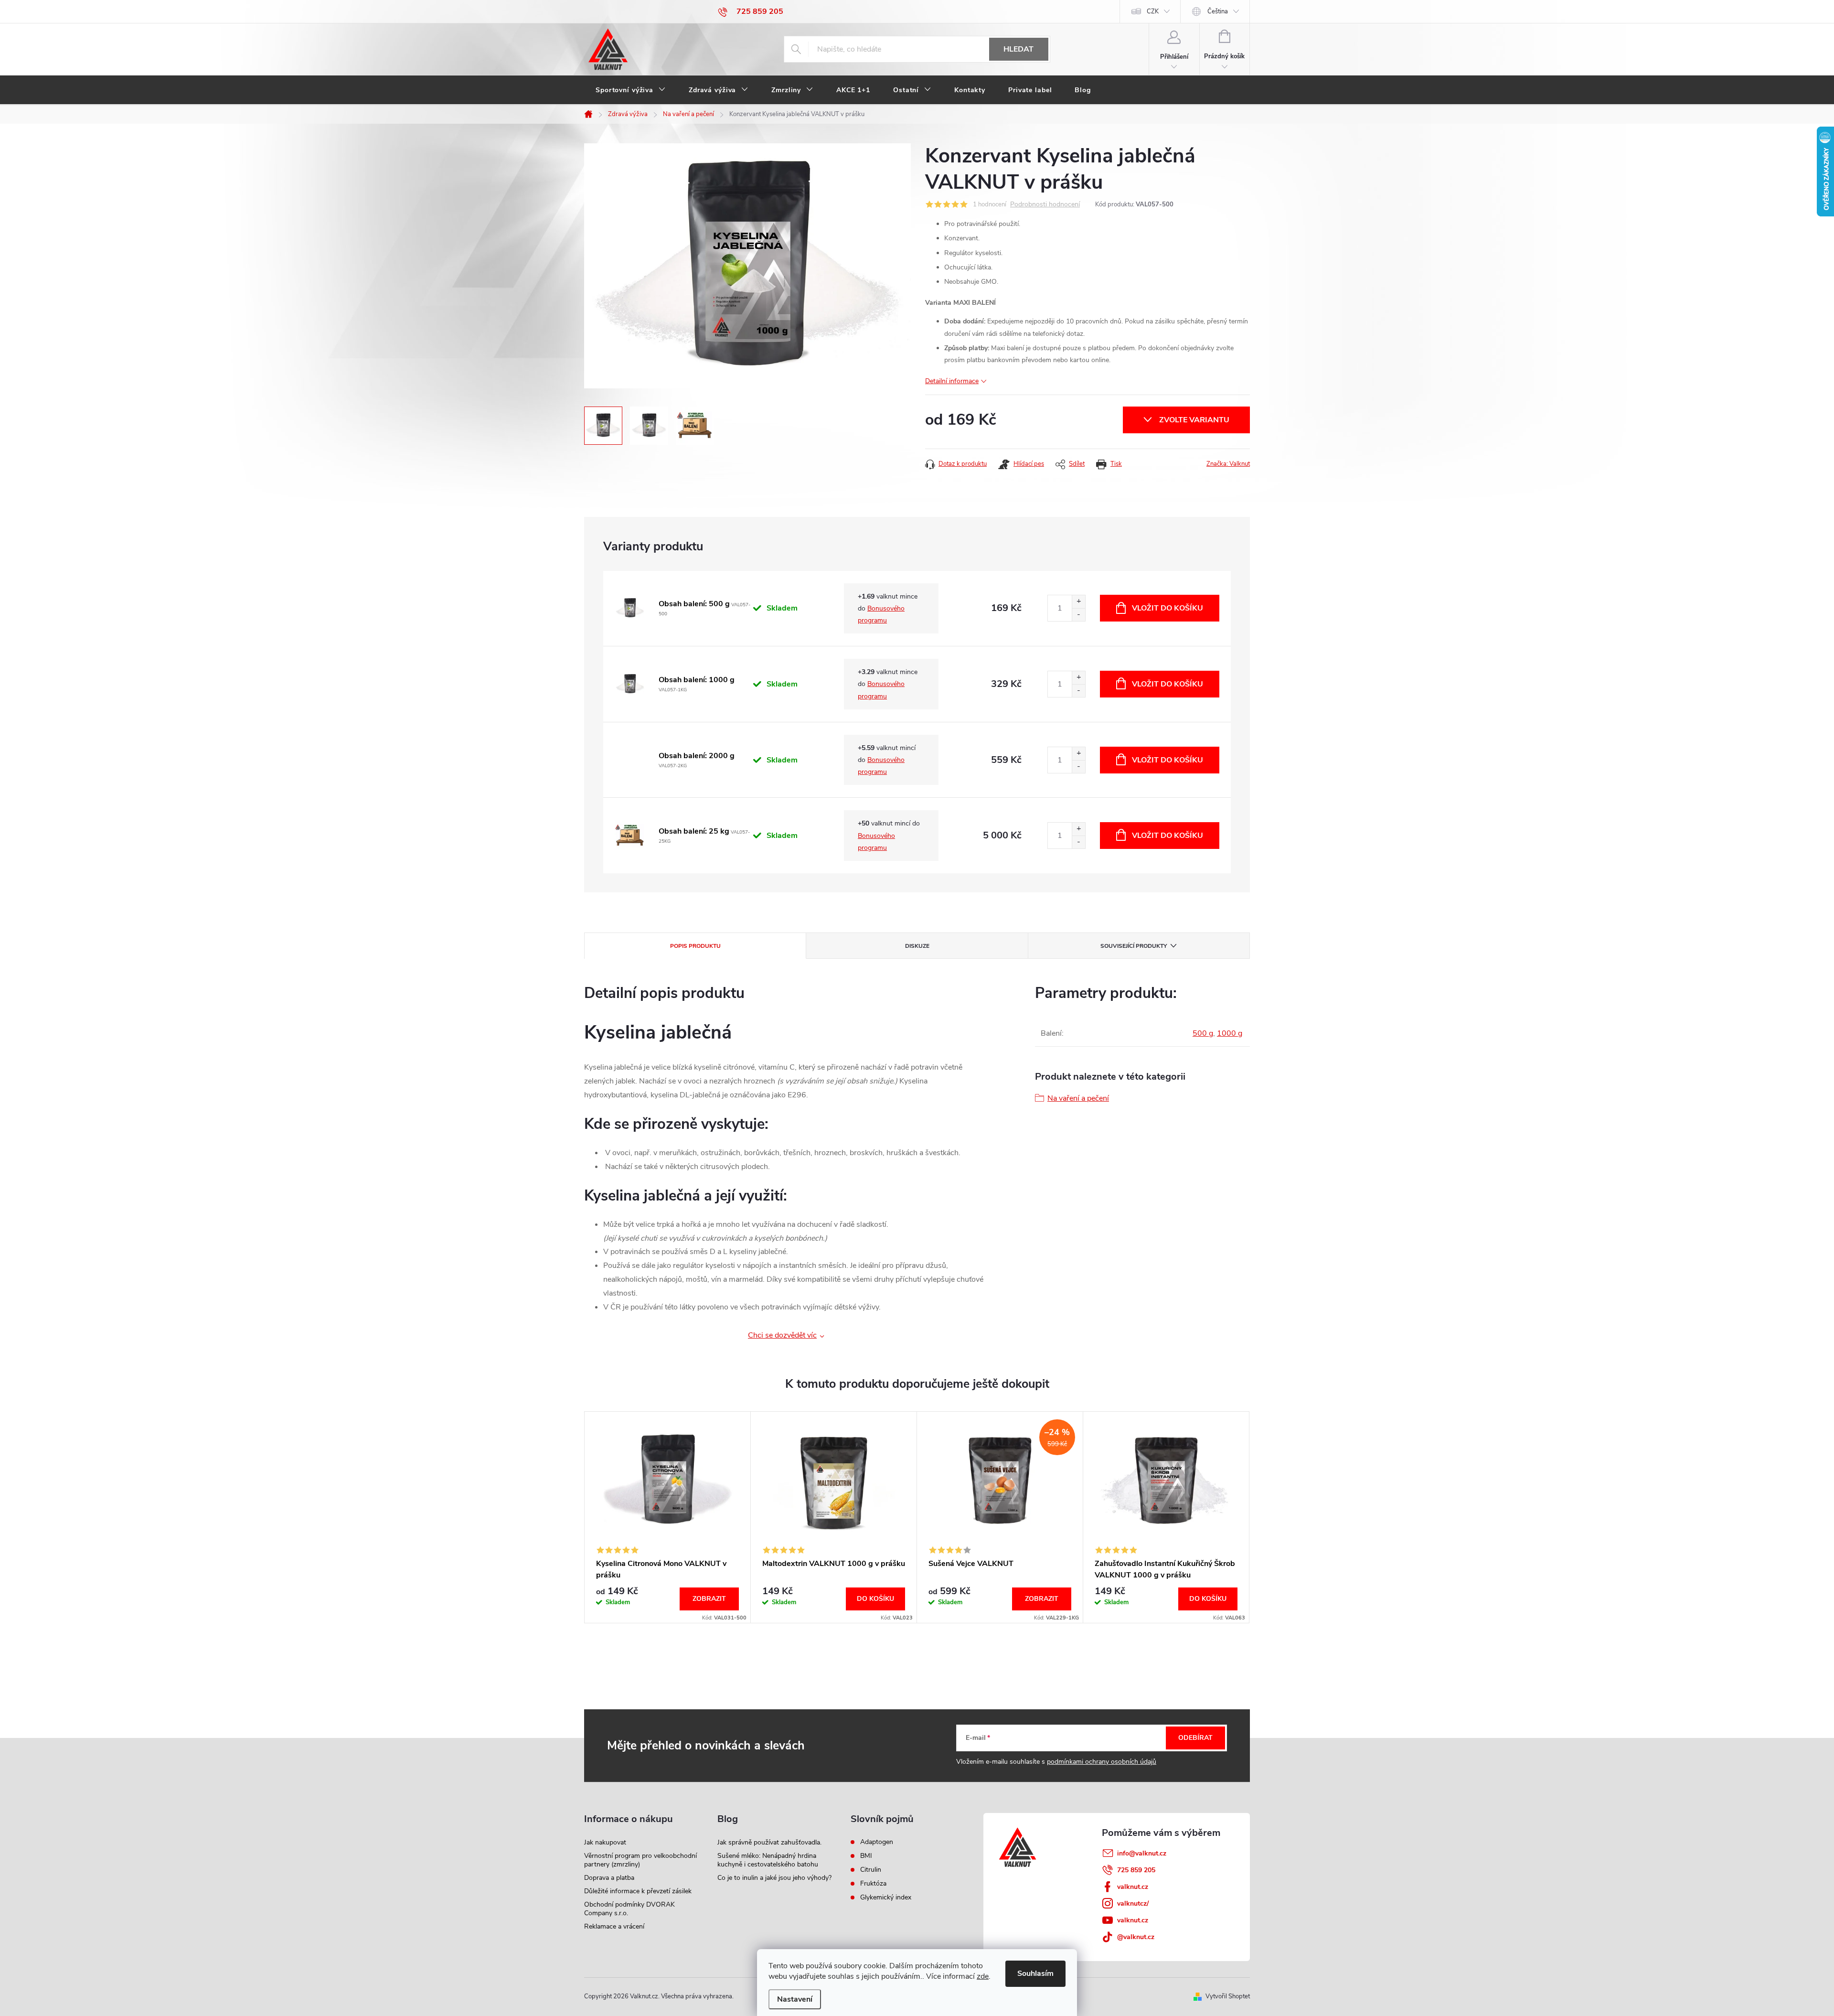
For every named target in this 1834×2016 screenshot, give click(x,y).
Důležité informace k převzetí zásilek (638, 1891)
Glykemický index (886, 1898)
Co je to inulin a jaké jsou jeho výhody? (774, 1878)
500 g (1203, 1033)
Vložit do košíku (1168, 608)
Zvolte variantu (1194, 420)
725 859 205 (1136, 1870)
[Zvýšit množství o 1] (1078, 602)
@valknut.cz (1136, 1937)
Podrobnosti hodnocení (1045, 205)
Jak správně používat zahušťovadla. (769, 1842)
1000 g (1230, 1033)
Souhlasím (1035, 1973)
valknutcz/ (1133, 1903)
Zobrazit (709, 1599)
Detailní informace (952, 381)
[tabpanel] (668, 1517)
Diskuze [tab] (917, 946)
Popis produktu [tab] (695, 946)
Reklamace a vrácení (614, 1926)
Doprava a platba (609, 1878)
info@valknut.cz (1142, 1853)
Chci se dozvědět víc (782, 1335)
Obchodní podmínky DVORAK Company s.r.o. (629, 1909)
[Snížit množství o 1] (1078, 615)
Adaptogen (877, 1842)
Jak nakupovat (605, 1842)
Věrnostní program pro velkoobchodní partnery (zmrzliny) (640, 1860)
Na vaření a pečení (1078, 1098)
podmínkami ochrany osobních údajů (1102, 1762)
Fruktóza (873, 1884)
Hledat (1018, 49)
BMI (866, 1856)
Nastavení (795, 1999)
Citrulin (871, 1870)
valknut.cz (1133, 1887)
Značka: (1228, 464)
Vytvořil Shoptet (1228, 1996)
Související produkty (1134, 946)
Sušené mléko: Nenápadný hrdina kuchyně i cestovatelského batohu (768, 1860)
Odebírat (1195, 1738)
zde (983, 1976)
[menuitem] (631, 90)
